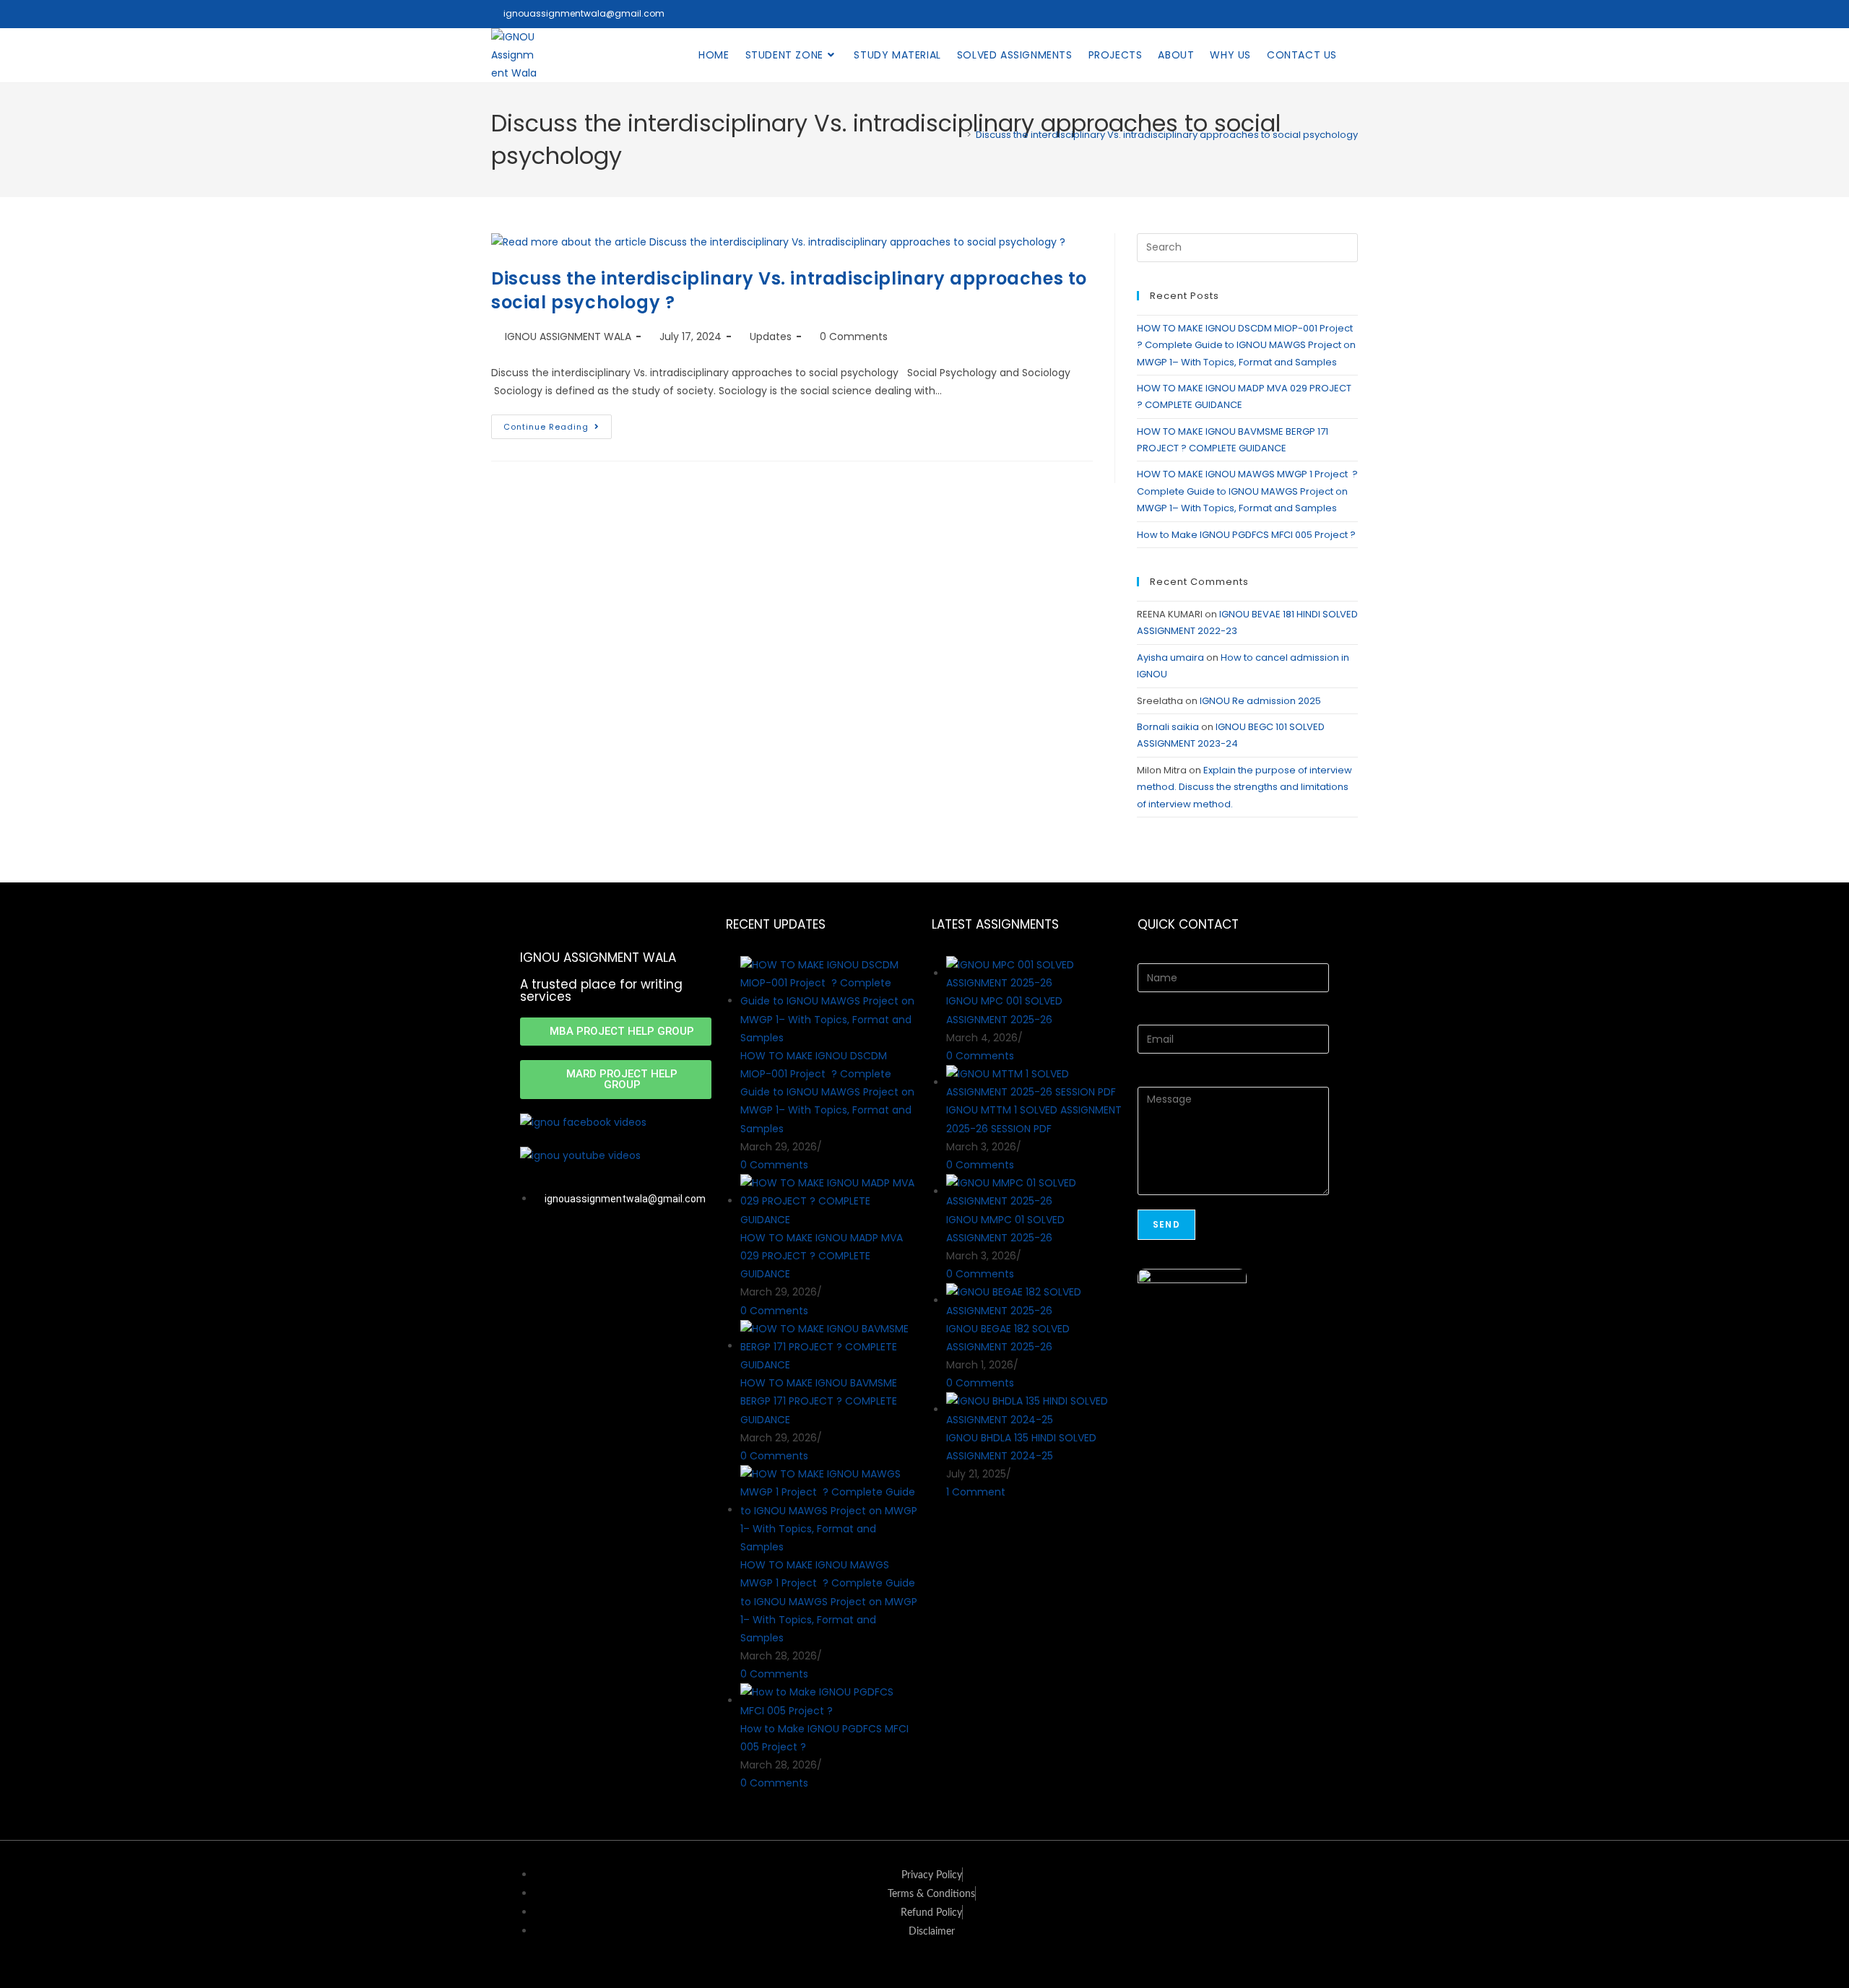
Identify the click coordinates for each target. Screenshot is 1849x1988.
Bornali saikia (1168, 727)
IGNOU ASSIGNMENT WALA (568, 337)
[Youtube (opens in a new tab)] (1350, 14)
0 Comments (854, 337)
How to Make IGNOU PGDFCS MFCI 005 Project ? (1247, 535)
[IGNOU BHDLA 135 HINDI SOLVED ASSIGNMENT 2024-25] (1035, 1410)
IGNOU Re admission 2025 (1260, 701)
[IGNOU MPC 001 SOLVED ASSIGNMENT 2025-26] (1035, 973)
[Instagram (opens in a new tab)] (1332, 14)
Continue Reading (558, 424)
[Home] (958, 135)
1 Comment (976, 1492)
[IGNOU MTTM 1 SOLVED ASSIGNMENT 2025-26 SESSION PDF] (1035, 1082)
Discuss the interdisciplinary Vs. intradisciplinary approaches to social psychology (1167, 135)
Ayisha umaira (1170, 657)
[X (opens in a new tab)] (1291, 14)
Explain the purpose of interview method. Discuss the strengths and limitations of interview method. (1244, 787)
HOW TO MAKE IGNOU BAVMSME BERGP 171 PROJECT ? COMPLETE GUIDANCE (819, 1401)
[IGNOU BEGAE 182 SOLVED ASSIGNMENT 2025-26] (1035, 1301)
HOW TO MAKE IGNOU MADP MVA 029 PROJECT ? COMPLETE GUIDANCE (822, 1256)
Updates (771, 337)
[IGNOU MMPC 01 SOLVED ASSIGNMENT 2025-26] (1035, 1192)
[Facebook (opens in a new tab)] (1312, 14)
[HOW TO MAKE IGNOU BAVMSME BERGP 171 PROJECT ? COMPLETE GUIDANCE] (829, 1346)
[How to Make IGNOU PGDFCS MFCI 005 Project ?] (829, 1701)
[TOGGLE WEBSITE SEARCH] (1357, 55)
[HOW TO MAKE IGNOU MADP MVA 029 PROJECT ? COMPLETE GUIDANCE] (829, 1201)
